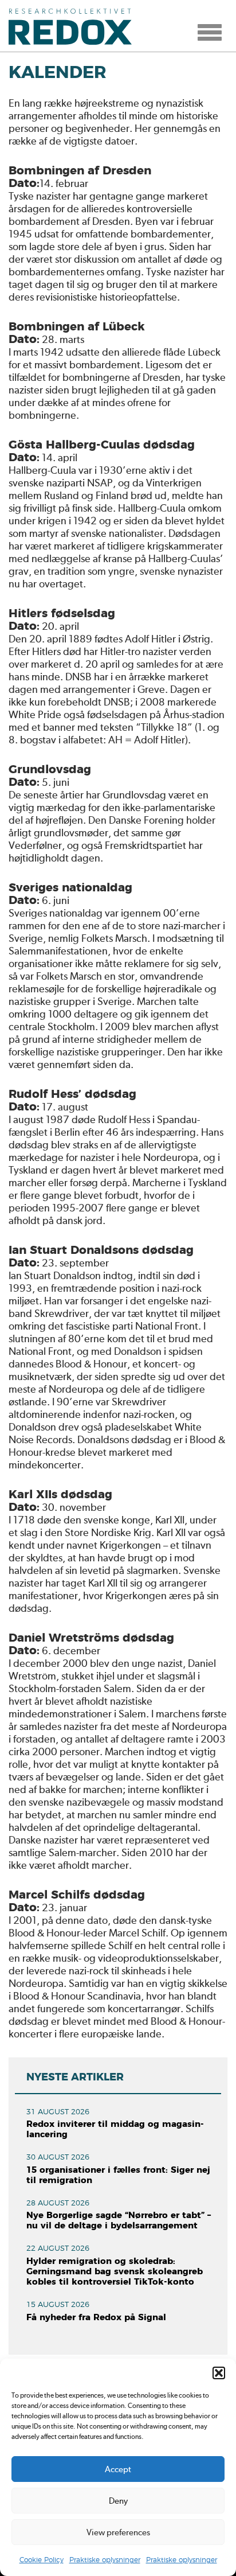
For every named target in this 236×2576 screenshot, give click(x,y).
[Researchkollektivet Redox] (74, 26)
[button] (219, 2373)
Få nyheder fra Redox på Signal (96, 2318)
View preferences (118, 2532)
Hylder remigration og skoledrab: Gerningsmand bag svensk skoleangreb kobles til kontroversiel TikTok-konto (115, 2272)
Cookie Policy (42, 2560)
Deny (118, 2501)
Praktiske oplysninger (105, 2560)
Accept (118, 2469)
